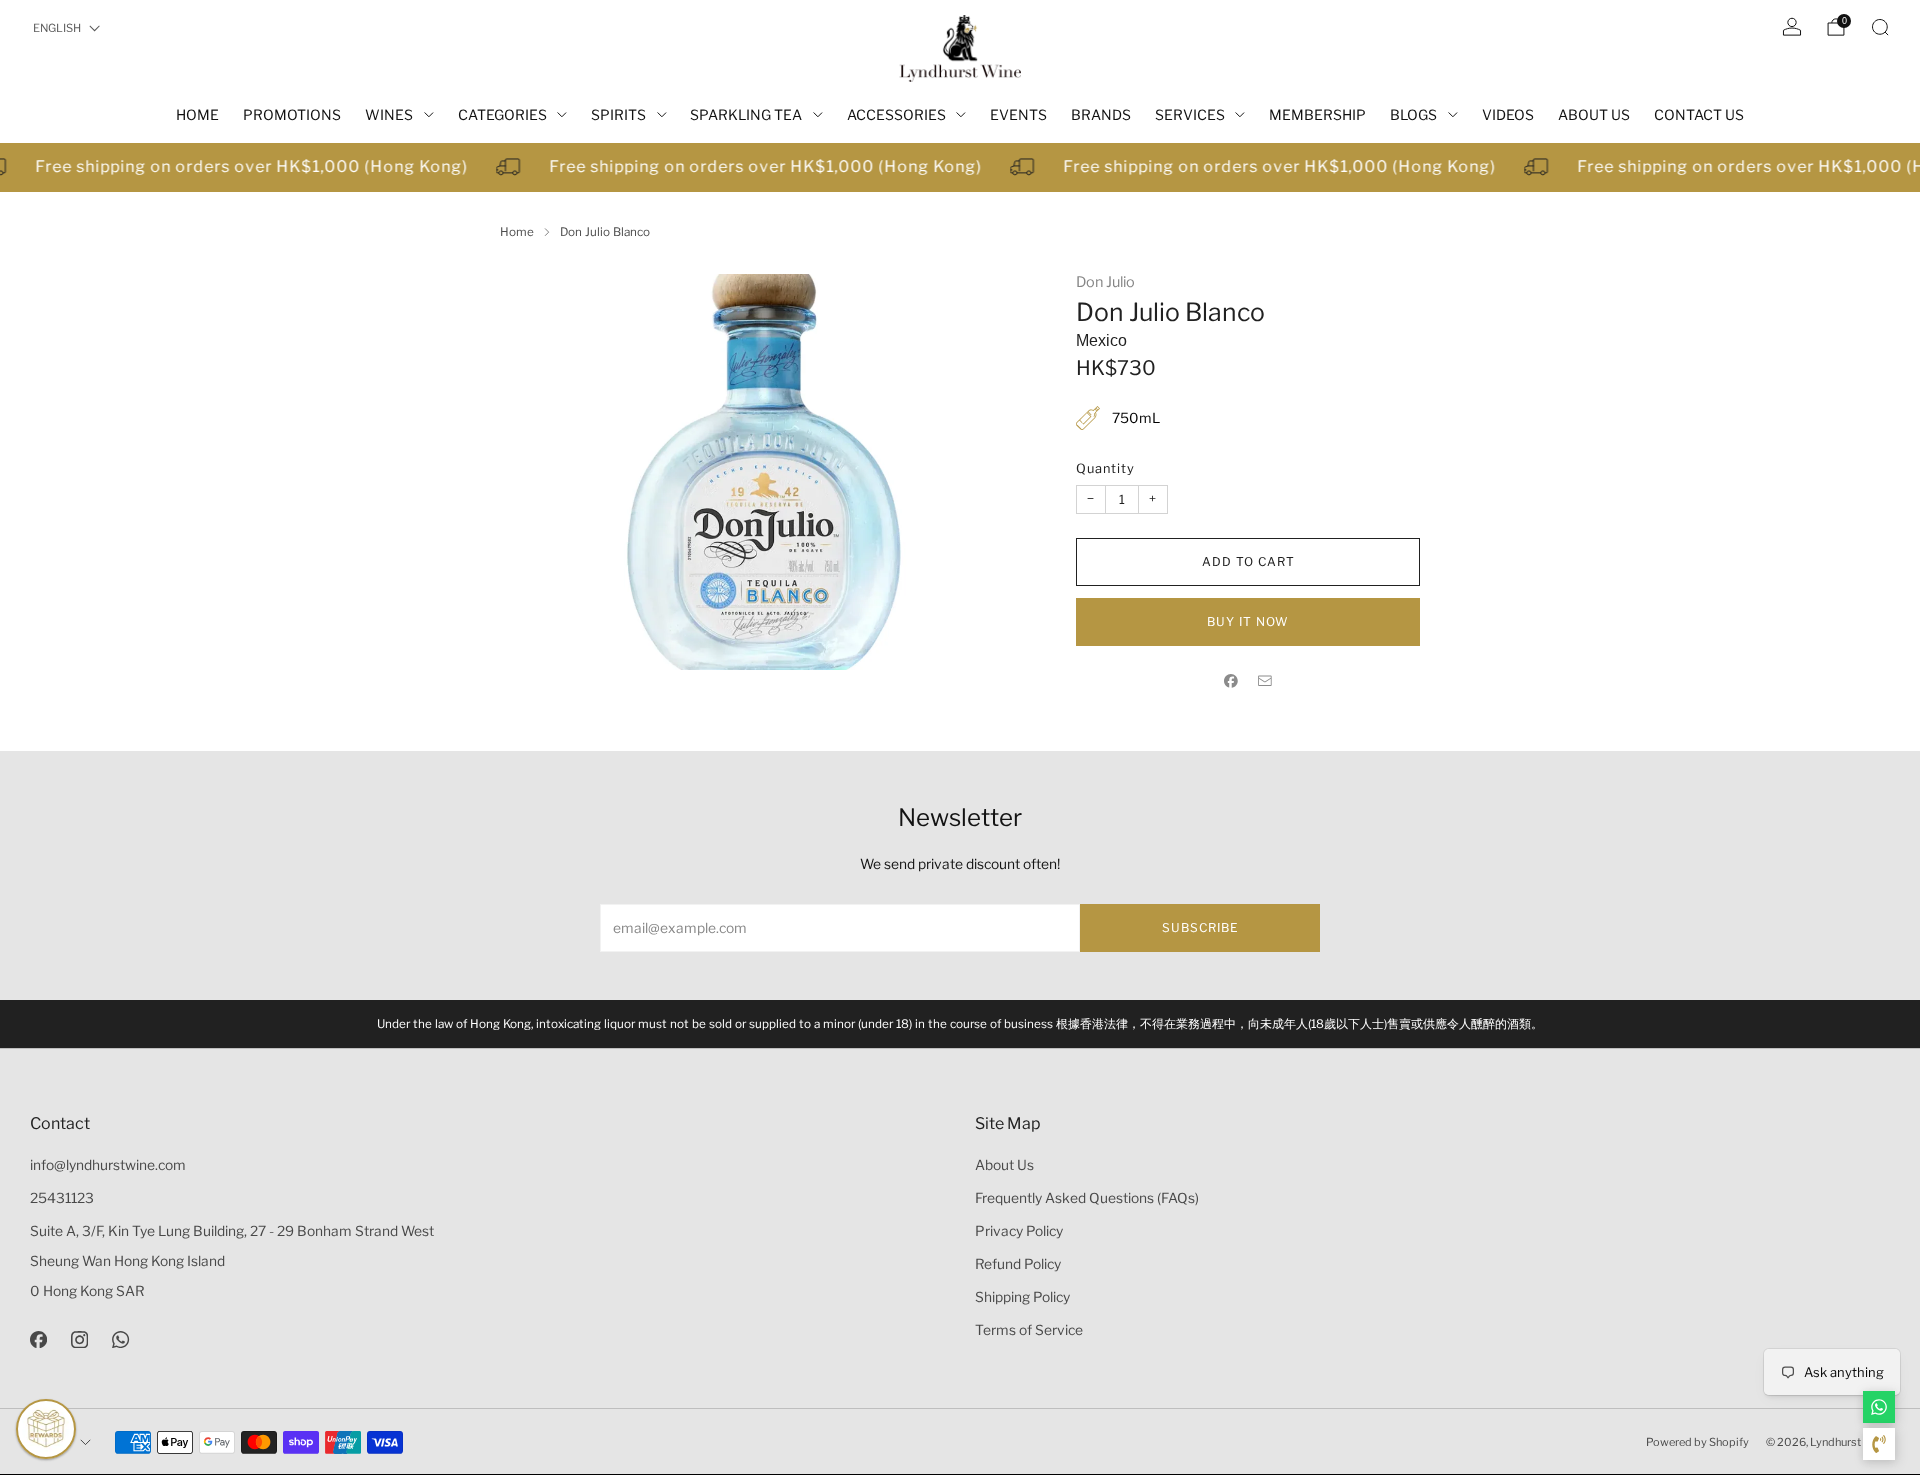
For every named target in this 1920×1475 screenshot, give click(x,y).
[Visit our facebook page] (38, 1339)
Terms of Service (1029, 1330)
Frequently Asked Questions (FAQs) (1087, 1198)
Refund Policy (1018, 1264)
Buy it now (1248, 621)
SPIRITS (618, 114)
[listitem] (960, 1024)
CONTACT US (1699, 114)
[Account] (1792, 27)
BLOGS (1413, 114)
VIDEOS (1508, 114)
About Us (1004, 1165)
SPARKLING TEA (746, 114)
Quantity (1105, 468)
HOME (197, 114)
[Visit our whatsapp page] (120, 1339)
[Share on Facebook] (1230, 680)
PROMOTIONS (292, 114)
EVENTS (1018, 114)
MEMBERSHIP (1317, 114)
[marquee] (960, 167)
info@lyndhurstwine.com (108, 1165)
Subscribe (1200, 927)
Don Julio (1105, 282)
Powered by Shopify (1697, 1442)
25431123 (62, 1198)
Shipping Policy (1022, 1297)
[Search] (1880, 27)
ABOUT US (1594, 114)
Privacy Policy (1019, 1231)
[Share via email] (1265, 680)
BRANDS (1101, 114)
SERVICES (1190, 114)
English (57, 28)
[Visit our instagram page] (79, 1339)
